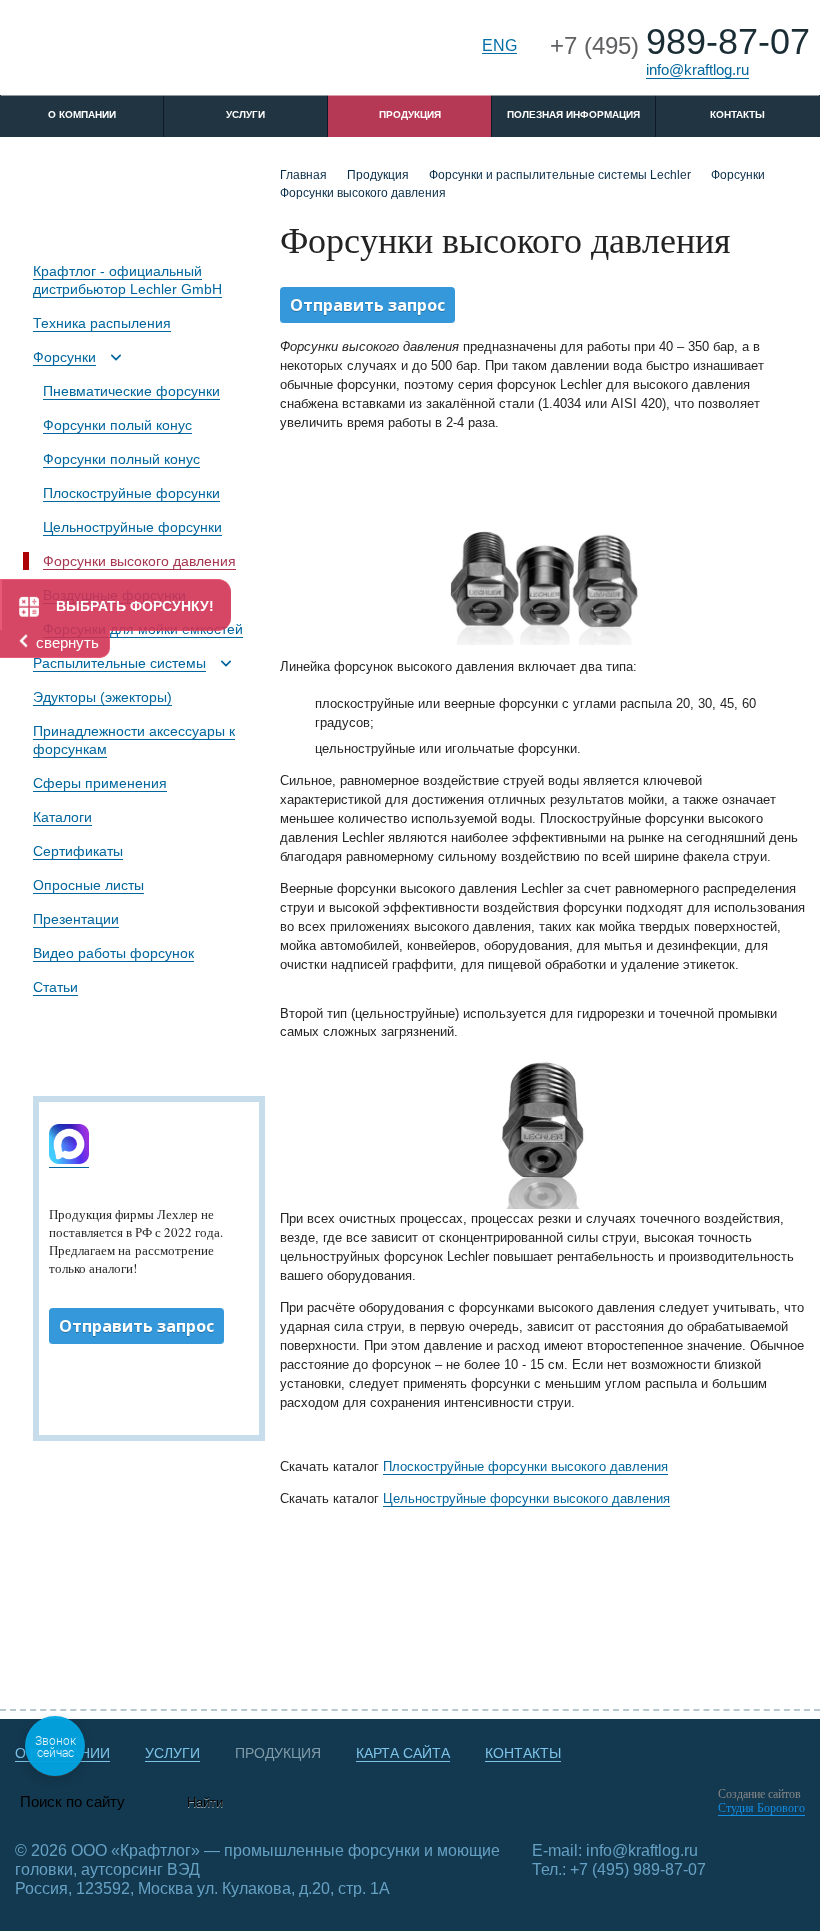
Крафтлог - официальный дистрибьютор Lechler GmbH (127, 280)
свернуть (67, 642)
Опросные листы (88, 885)
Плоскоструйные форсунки (131, 493)
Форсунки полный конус (121, 459)
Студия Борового (761, 1808)
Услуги (245, 114)
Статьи (55, 987)
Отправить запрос (136, 1326)
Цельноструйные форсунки (132, 527)
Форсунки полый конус (117, 425)
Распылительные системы (119, 663)
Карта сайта (403, 1753)
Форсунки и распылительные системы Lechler (560, 175)
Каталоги (62, 817)
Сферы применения (100, 783)
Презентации (76, 919)
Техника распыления (102, 323)
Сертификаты (78, 851)
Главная (303, 175)
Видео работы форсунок (113, 953)
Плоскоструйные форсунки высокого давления (525, 1466)
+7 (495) (680, 45)
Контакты (737, 114)
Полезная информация (573, 114)
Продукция (410, 114)
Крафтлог (152, 53)
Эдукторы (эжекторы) (102, 697)
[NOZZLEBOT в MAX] (69, 1160)
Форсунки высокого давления (139, 561)
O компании (82, 114)
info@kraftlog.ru (697, 69)
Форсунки (64, 357)
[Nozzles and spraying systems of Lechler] (543, 541)
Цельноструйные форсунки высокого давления (526, 1498)
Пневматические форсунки (131, 391)
